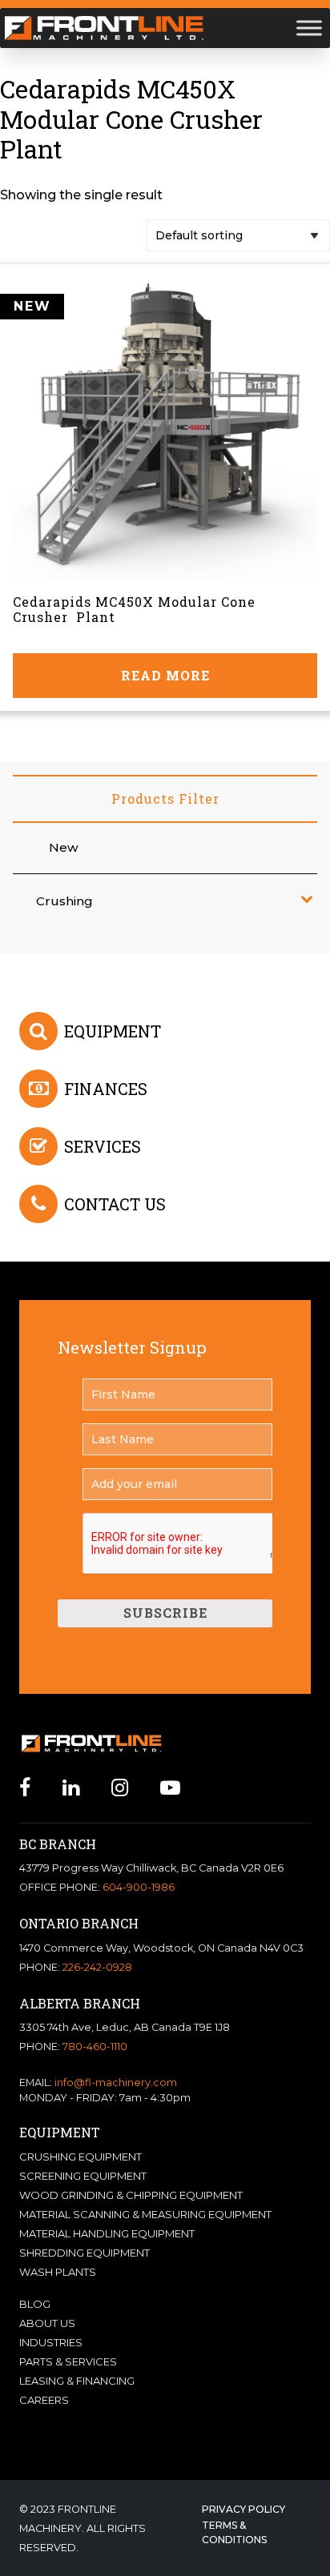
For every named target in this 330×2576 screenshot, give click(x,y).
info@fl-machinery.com (116, 2082)
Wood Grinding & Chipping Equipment (131, 2195)
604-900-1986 (139, 1887)
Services (103, 1146)
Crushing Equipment (80, 2157)
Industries (51, 2342)
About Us (47, 2323)
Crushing (64, 901)
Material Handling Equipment (107, 2233)
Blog (35, 2304)
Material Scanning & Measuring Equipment (145, 2214)
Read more (165, 675)
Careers (44, 2400)
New (64, 847)
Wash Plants (58, 2272)
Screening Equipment (83, 2176)
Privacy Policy (243, 2509)
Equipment (113, 1031)
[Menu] (309, 28)
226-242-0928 (97, 1967)
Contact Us (115, 1204)
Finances (106, 1089)
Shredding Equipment (85, 2253)
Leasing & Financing (77, 2381)
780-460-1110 (95, 2046)
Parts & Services (68, 2361)
